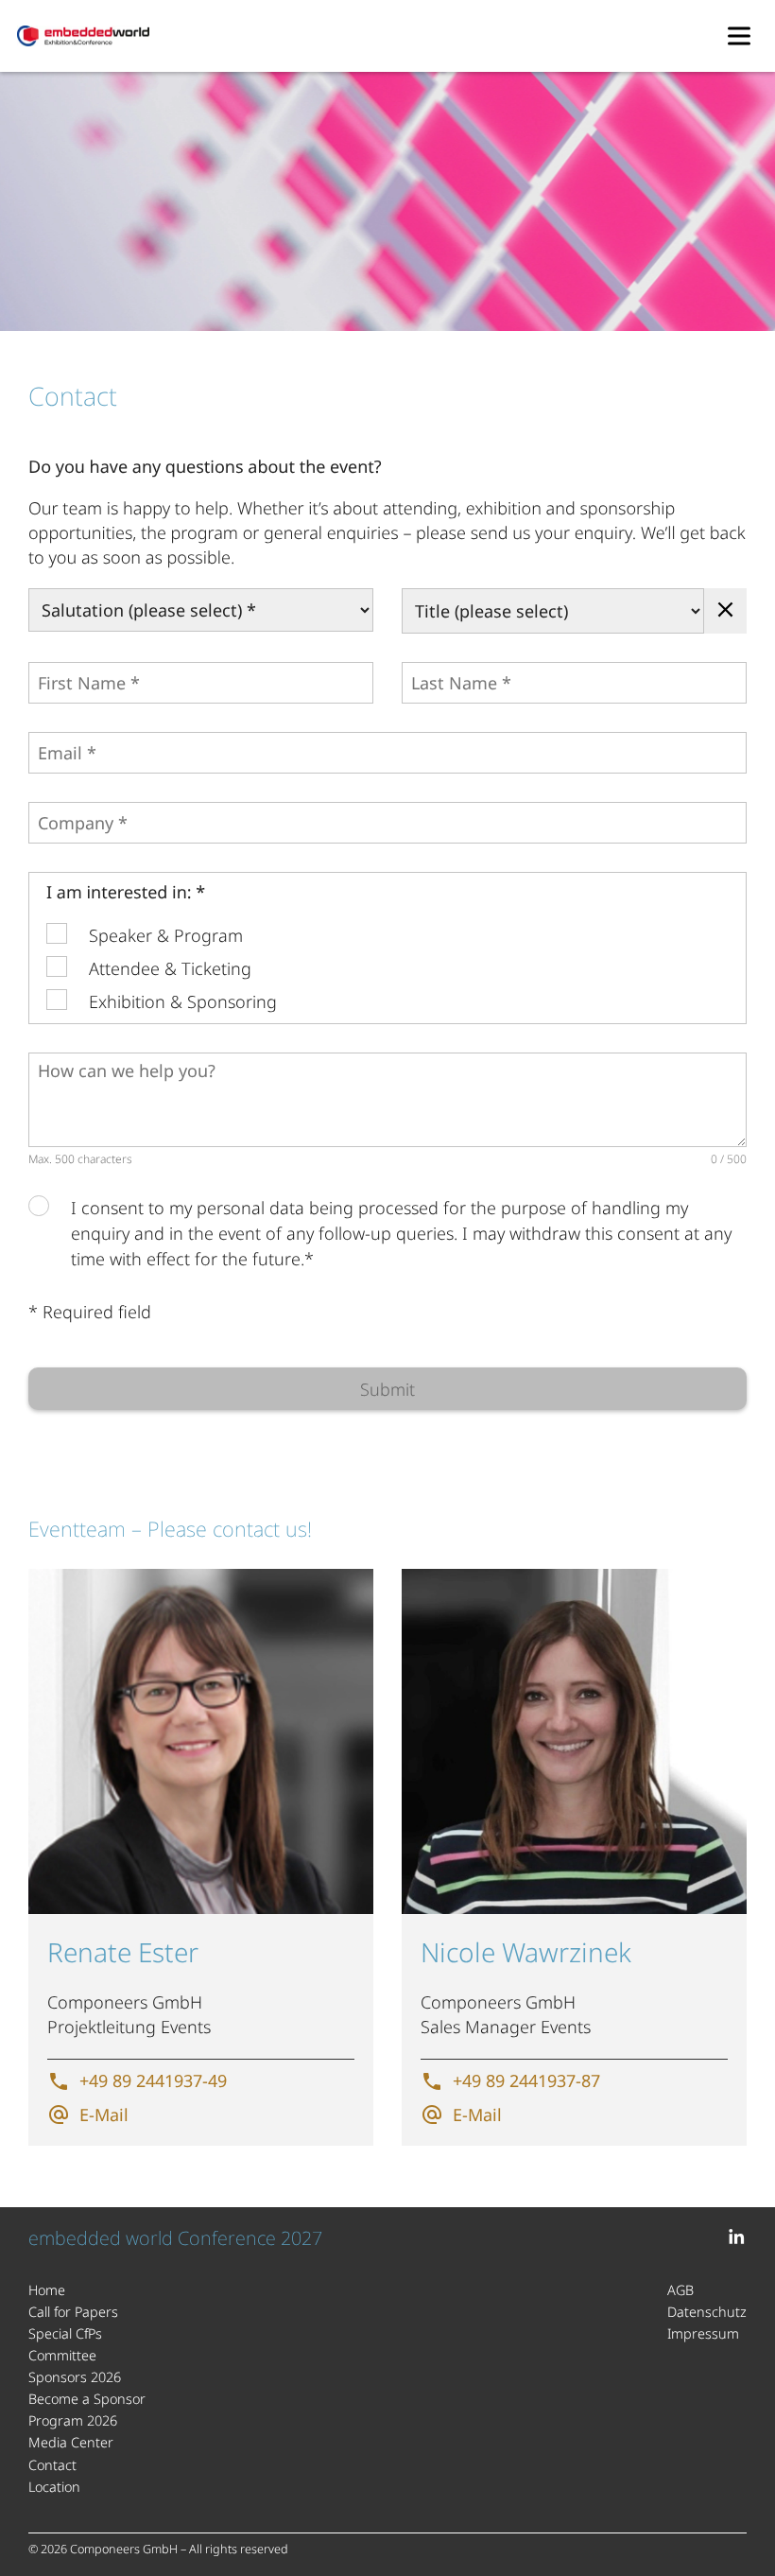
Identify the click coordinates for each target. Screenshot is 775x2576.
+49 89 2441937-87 (526, 2080)
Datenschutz (707, 2312)
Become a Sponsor (87, 2399)
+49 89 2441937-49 (153, 2080)
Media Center (71, 2442)
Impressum (703, 2333)
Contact (52, 2465)
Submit (387, 1389)
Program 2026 (73, 2420)
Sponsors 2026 (75, 2377)
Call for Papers (73, 2312)
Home (47, 2290)
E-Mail (104, 2115)
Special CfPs (65, 2333)
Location (54, 2487)
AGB (680, 2290)
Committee (62, 2355)
